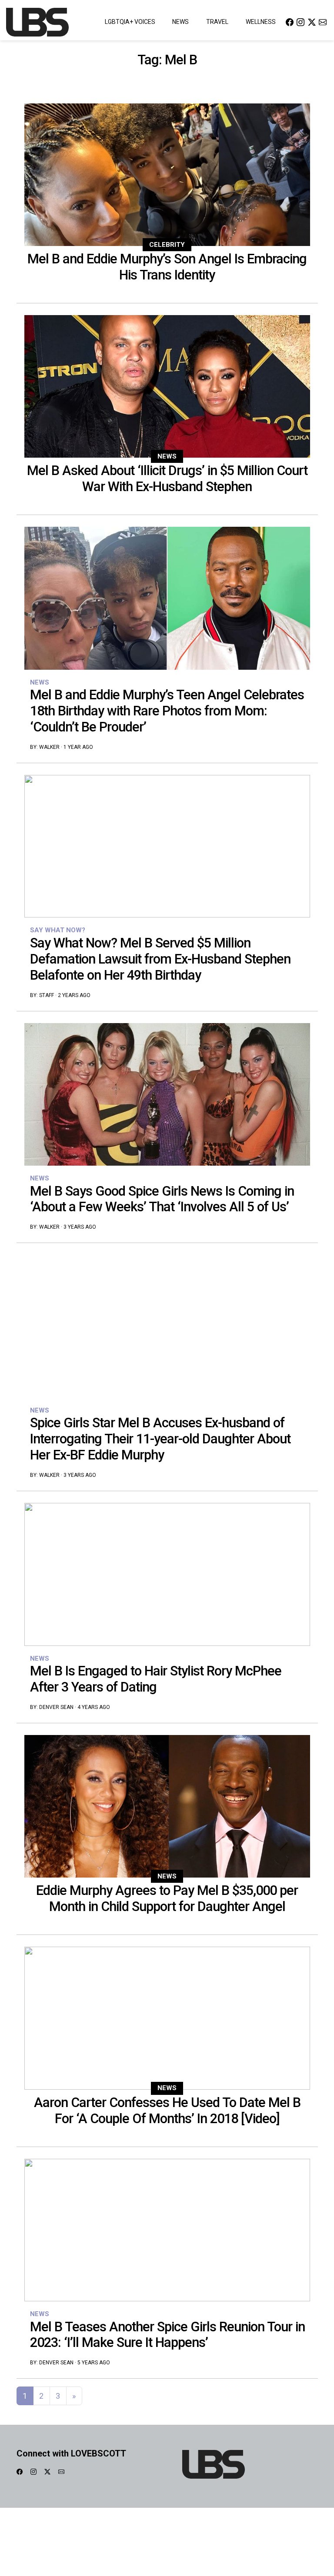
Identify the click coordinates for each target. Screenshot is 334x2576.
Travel (217, 22)
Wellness (261, 22)
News (180, 22)
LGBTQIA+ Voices (130, 22)
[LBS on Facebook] (290, 22)
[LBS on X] (312, 22)
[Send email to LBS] (323, 22)
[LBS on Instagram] (301, 22)
